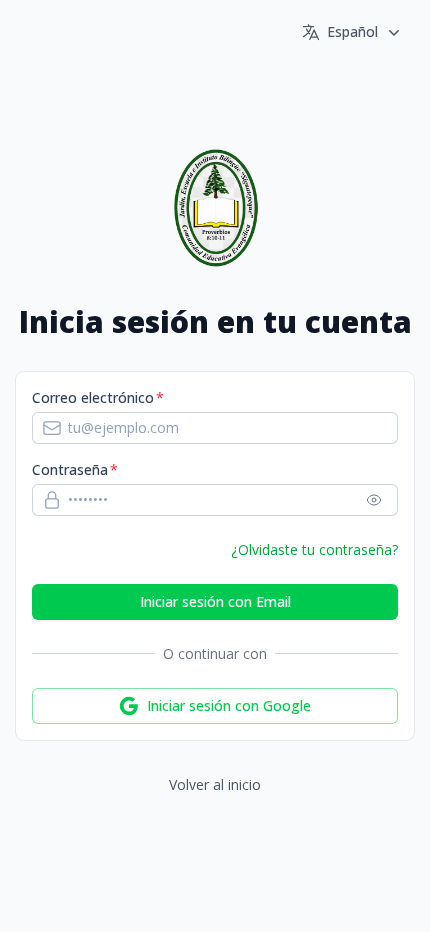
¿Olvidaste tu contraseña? (314, 549)
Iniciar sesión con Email (215, 601)
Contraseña (70, 469)
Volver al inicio (215, 784)
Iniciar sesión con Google (229, 705)
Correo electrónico (93, 397)
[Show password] (374, 500)
